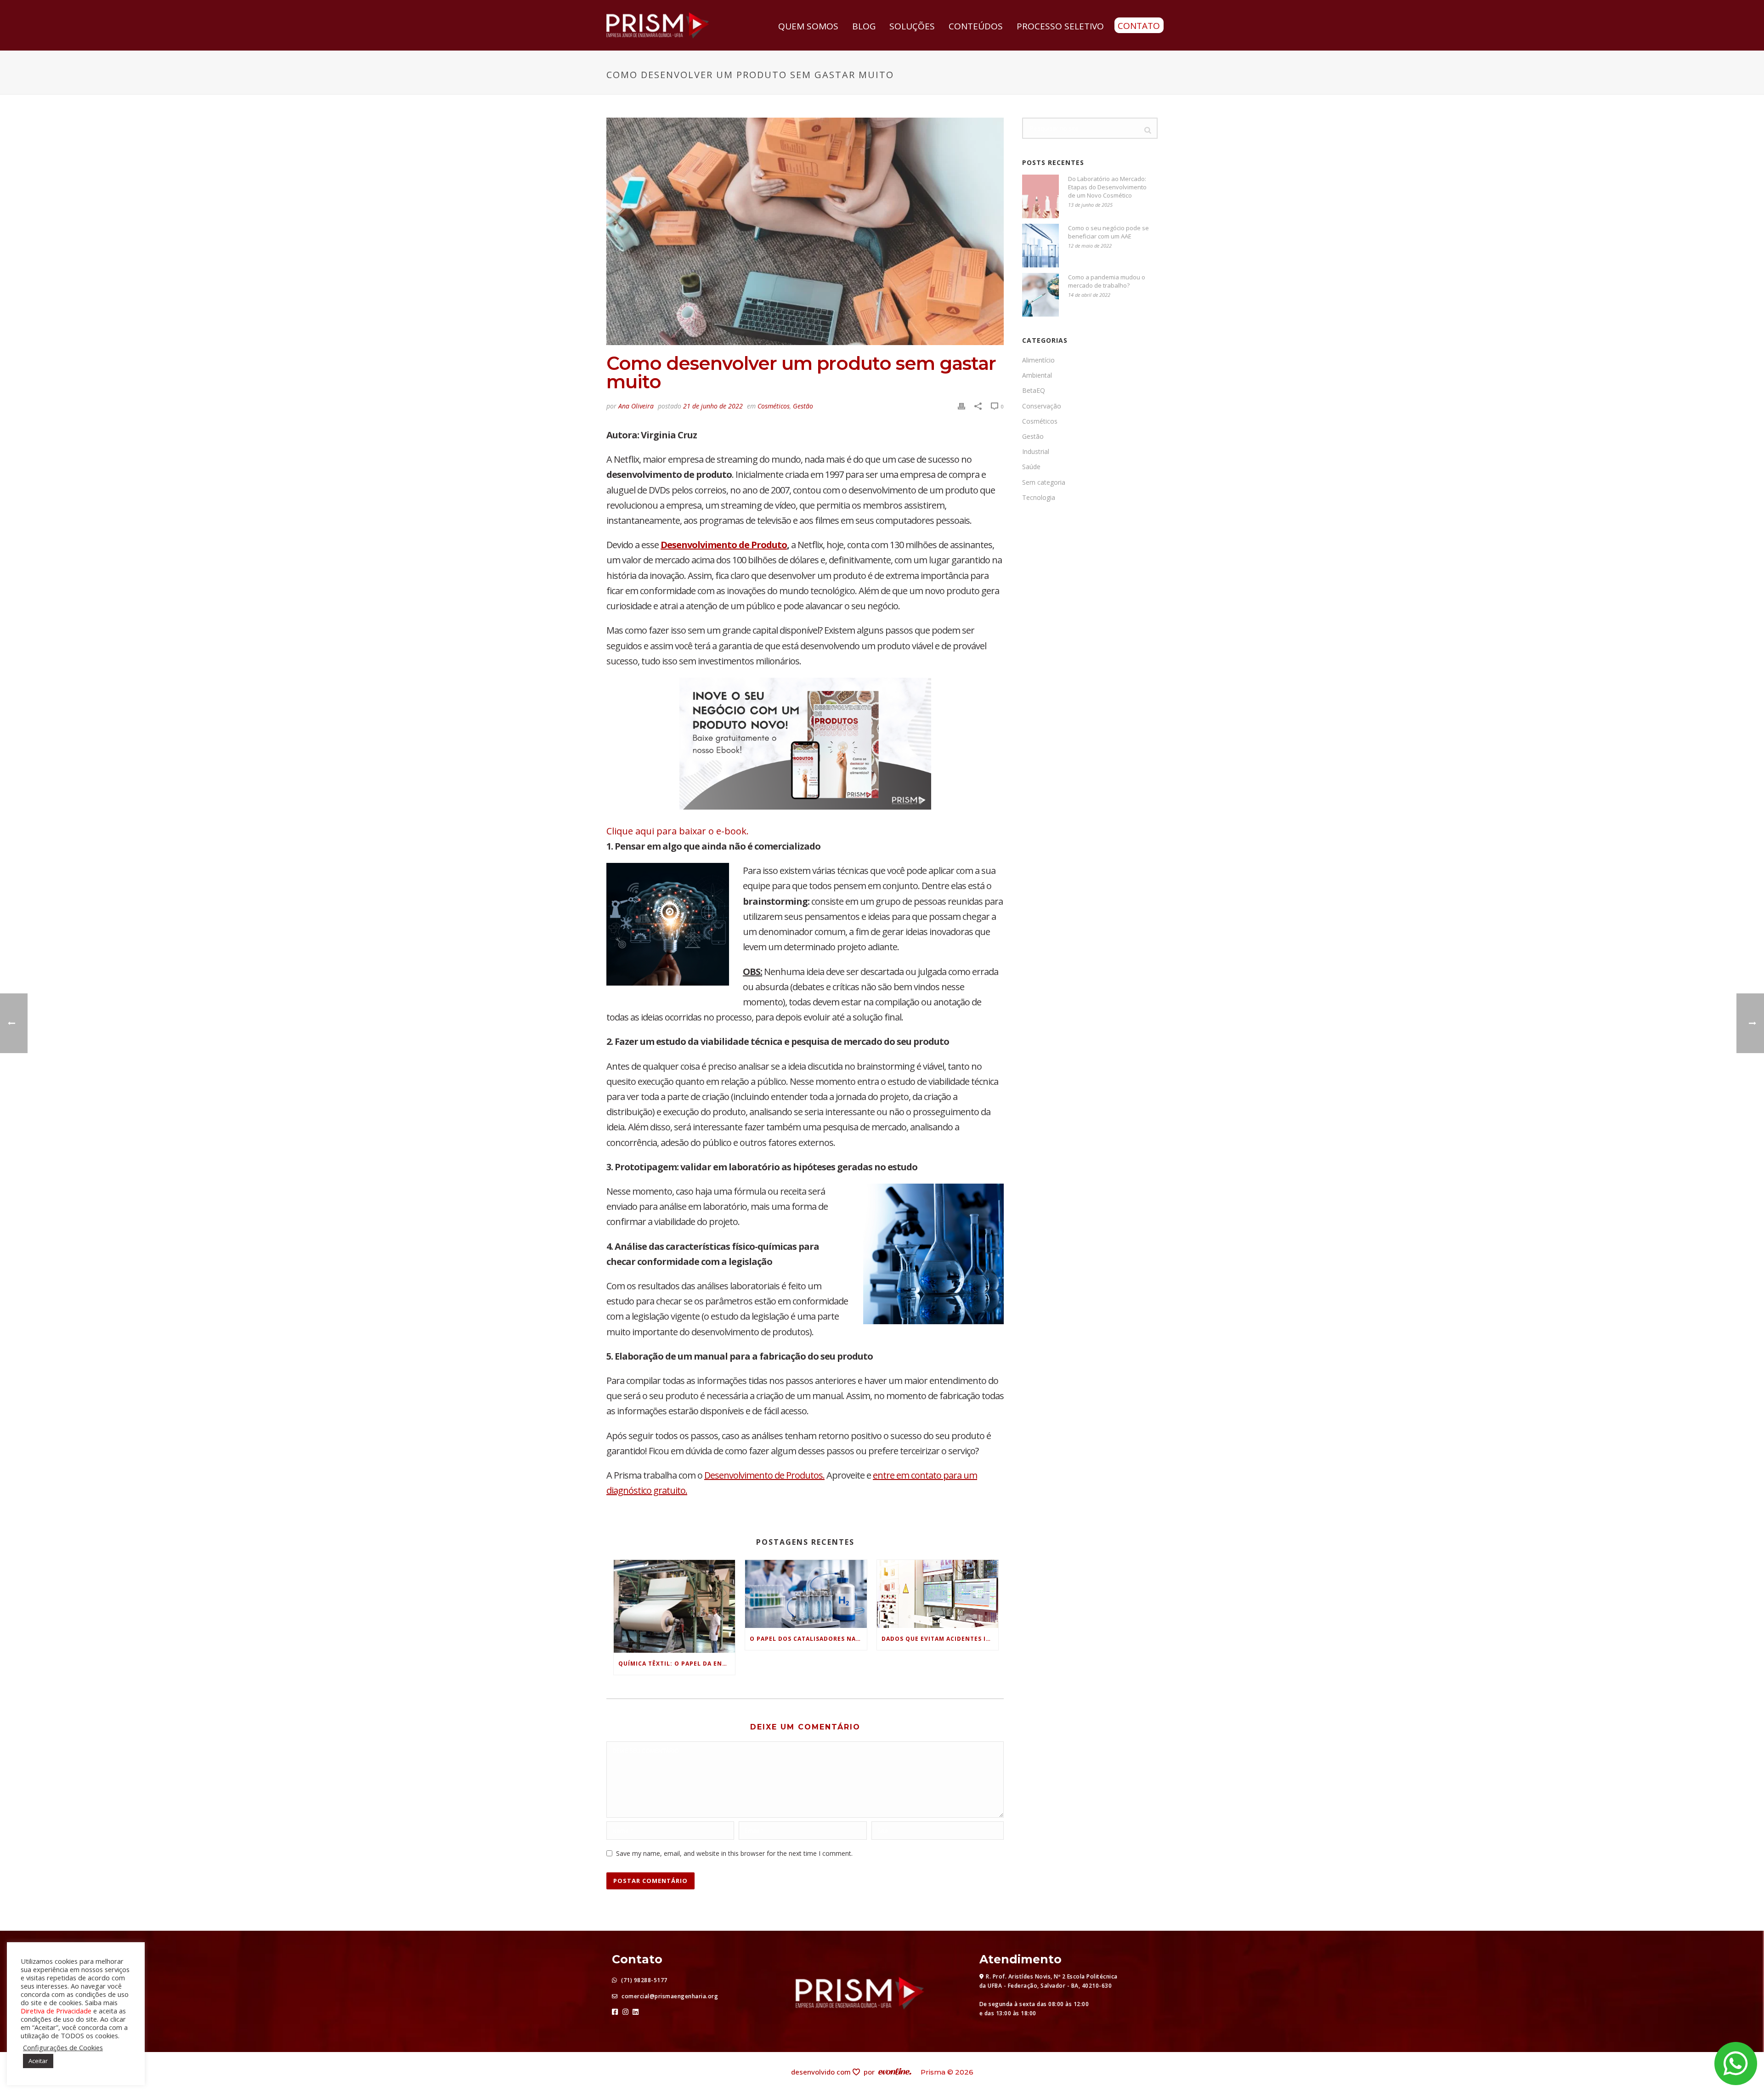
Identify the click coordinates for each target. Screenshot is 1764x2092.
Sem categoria (1044, 482)
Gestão (803, 406)
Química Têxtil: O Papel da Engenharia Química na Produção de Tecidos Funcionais (677, 1664)
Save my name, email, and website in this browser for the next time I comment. (734, 1853)
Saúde (1031, 467)
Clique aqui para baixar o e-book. (678, 831)
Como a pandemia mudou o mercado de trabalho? (1107, 281)
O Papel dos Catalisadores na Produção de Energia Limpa (808, 1639)
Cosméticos (774, 406)
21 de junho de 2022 (713, 406)
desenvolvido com (822, 2072)
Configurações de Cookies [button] (63, 2047)
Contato (1139, 26)
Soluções (912, 26)
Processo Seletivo (1060, 26)
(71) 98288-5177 (644, 1980)
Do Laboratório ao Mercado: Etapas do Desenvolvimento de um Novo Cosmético (1107, 187)
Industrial (1036, 452)
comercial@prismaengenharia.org (669, 1996)
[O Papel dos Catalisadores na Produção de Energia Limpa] (806, 1594)
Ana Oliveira (636, 406)
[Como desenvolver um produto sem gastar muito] (805, 231)
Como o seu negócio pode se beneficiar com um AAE (1108, 232)
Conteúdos (976, 26)
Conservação (1042, 406)
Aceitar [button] (38, 2061)
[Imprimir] (961, 405)
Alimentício (1038, 360)
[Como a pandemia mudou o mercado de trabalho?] (1040, 295)
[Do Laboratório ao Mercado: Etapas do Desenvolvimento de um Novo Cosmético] (1040, 196)
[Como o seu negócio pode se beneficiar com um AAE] (1040, 246)
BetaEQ (1034, 391)
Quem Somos (808, 26)
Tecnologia (1039, 498)
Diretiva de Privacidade (56, 2011)
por (871, 2072)
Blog (864, 26)
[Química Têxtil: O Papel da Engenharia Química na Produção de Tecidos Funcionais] (674, 1606)
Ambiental (1037, 375)
